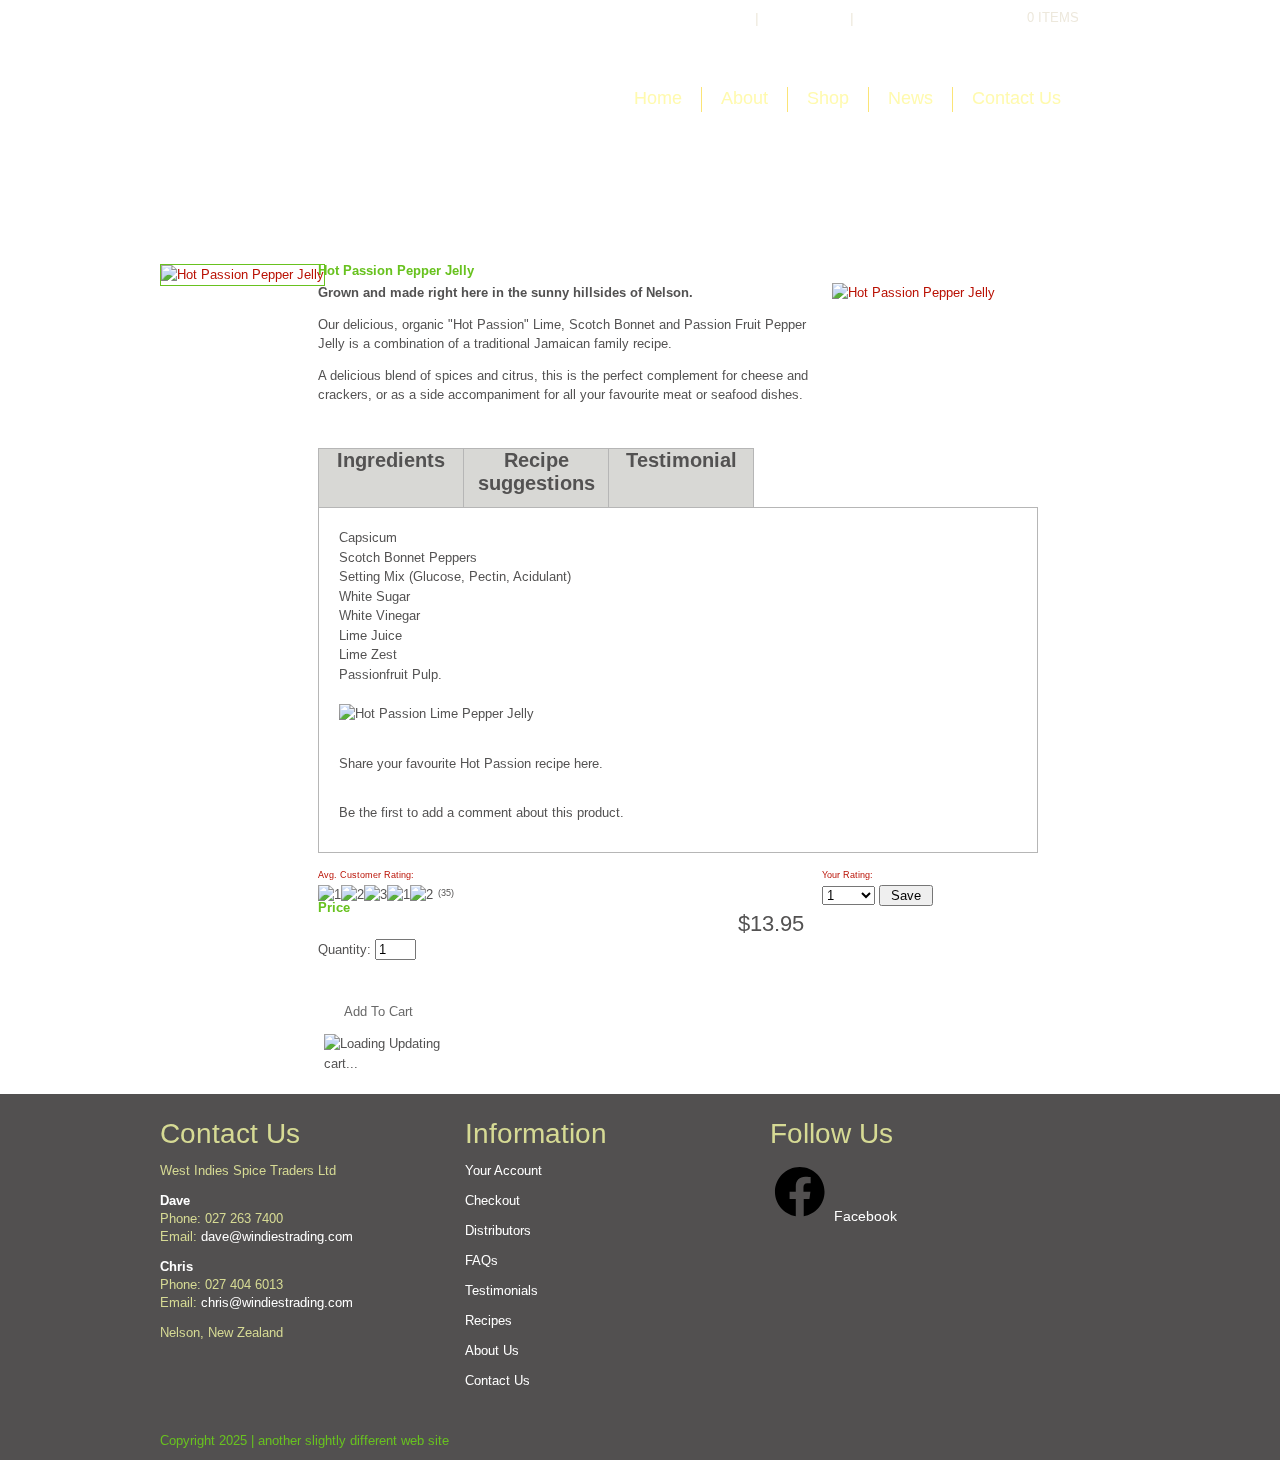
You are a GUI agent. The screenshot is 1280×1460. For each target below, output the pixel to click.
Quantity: (346, 949)
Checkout (911, 18)
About (744, 98)
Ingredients (391, 460)
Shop (828, 98)
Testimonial (681, 460)
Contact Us (1016, 98)
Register (804, 18)
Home (658, 98)
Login (715, 18)
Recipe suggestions (536, 471)
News (910, 98)
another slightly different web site (353, 1440)
